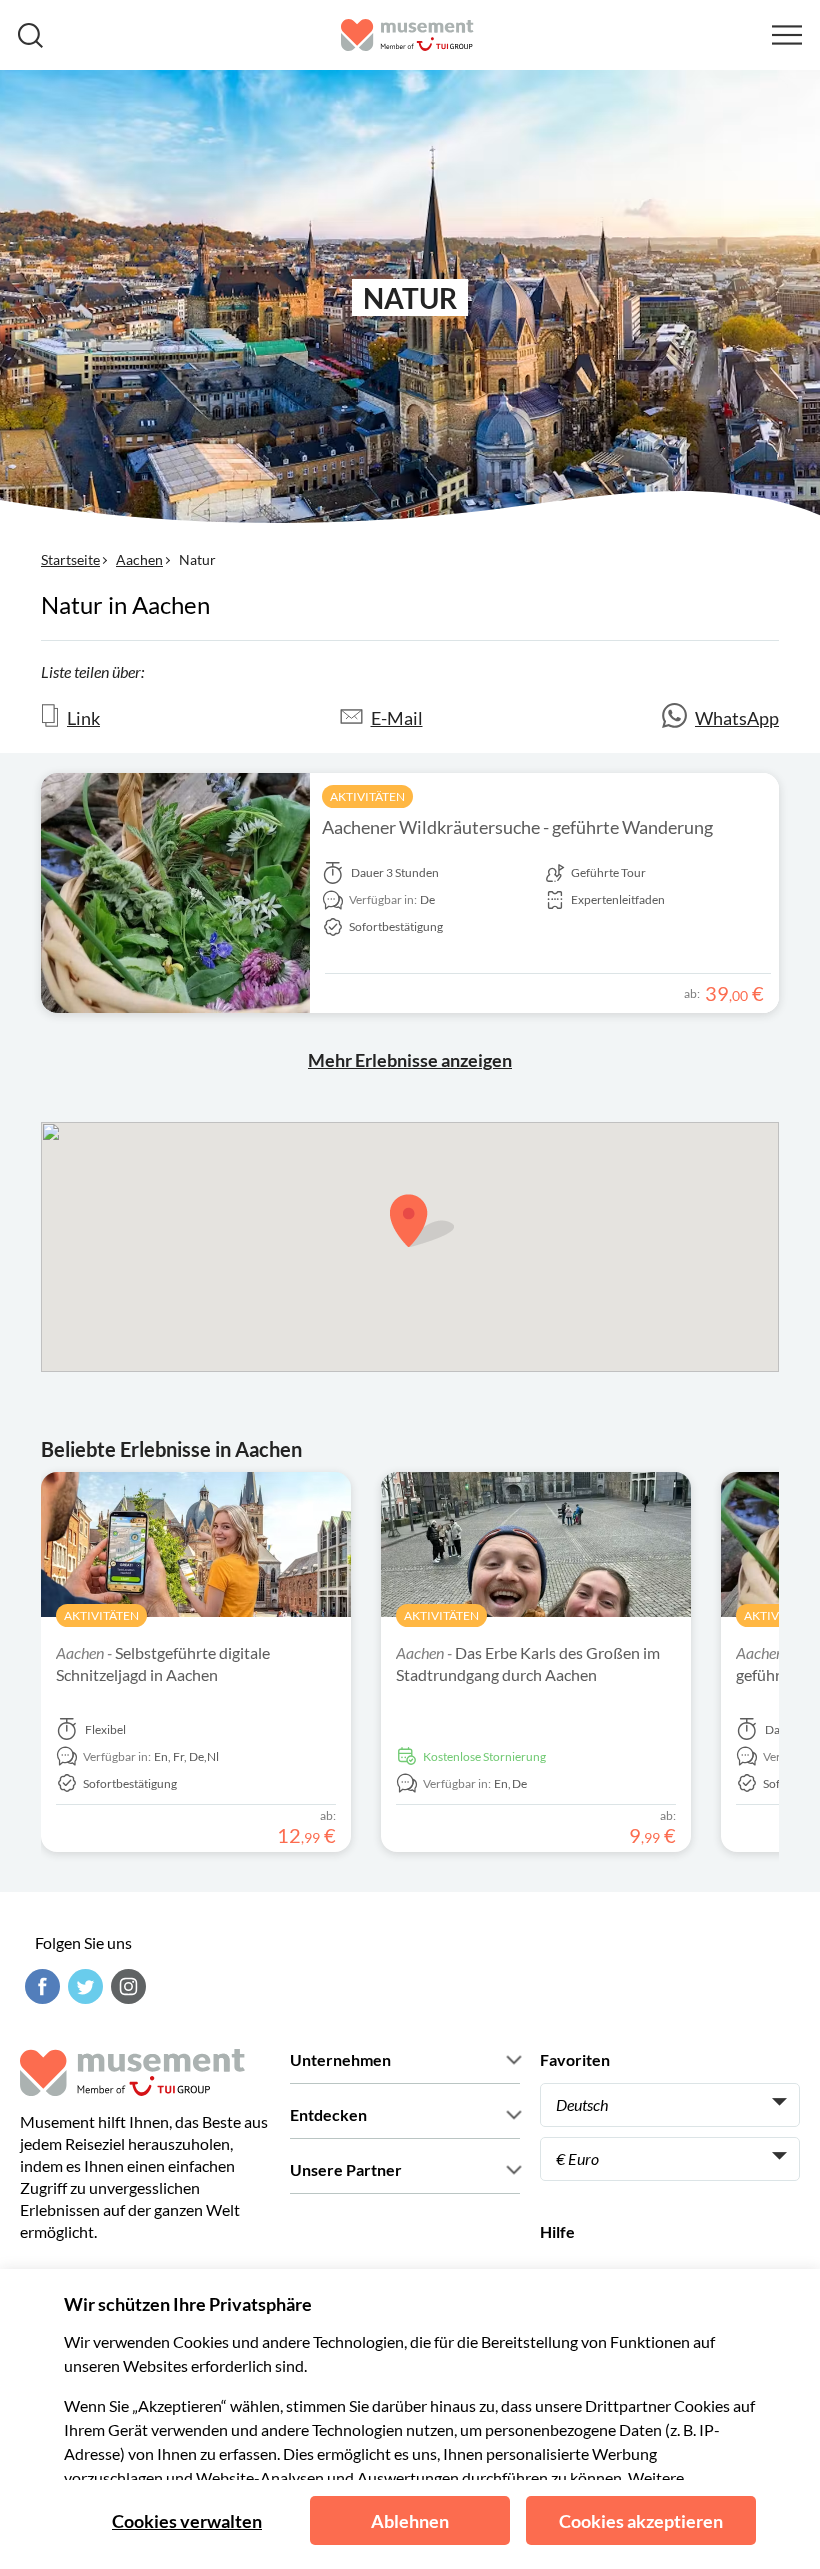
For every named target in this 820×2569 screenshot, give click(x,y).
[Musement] (407, 35)
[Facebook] (40, 1986)
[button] (422, 1220)
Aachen (139, 559)
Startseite (70, 559)
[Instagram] (126, 1986)
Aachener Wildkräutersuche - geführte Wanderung (517, 827)
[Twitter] (83, 1986)
